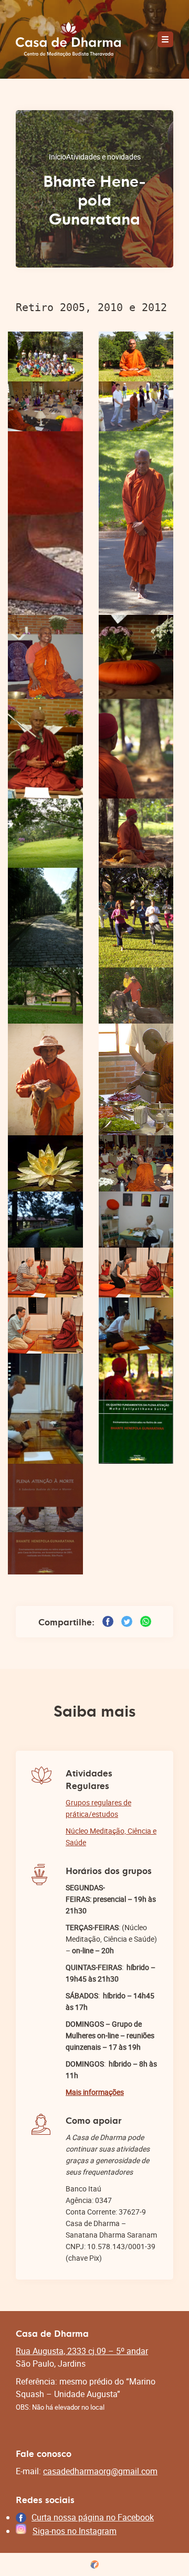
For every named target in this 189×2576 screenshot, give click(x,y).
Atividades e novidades (103, 157)
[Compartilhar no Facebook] (108, 1621)
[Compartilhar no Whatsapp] (146, 1621)
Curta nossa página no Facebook (93, 2517)
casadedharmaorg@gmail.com (100, 2471)
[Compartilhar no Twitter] (127, 1621)
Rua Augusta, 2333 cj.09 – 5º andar (82, 2351)
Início (57, 157)
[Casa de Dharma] (68, 39)
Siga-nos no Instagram (75, 2531)
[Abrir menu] (165, 39)
